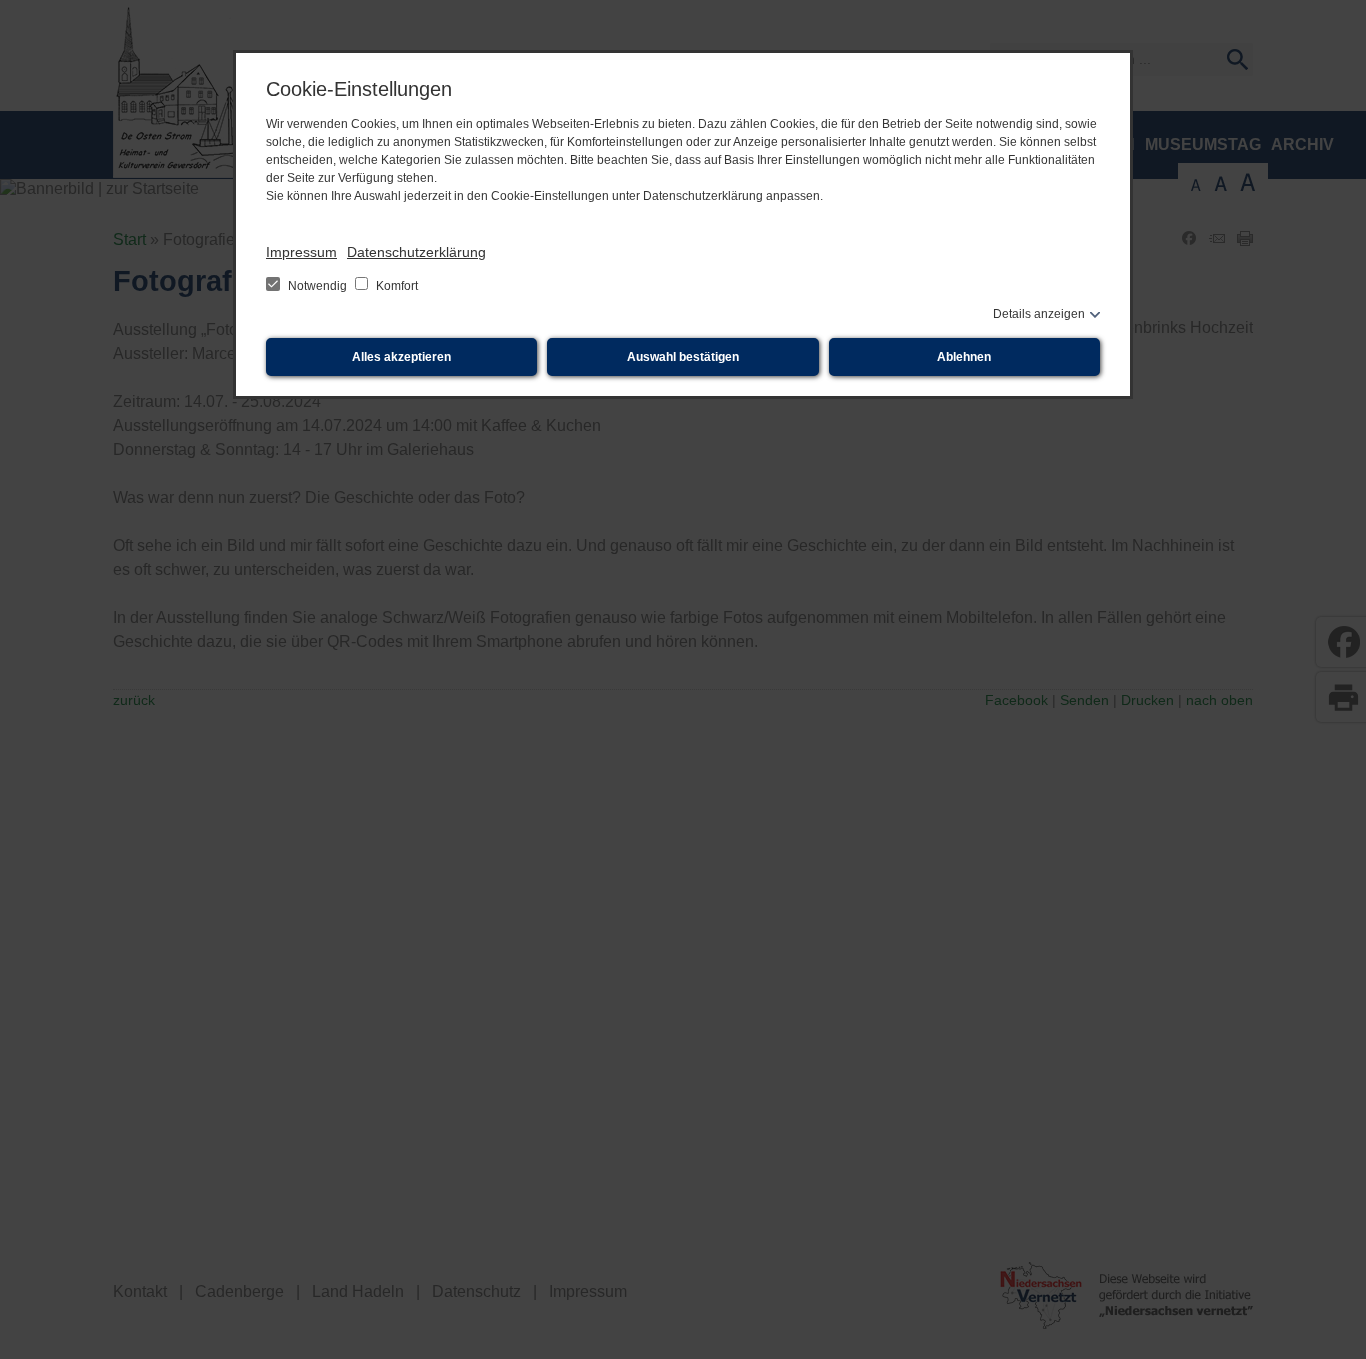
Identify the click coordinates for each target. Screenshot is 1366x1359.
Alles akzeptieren (401, 357)
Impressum (301, 252)
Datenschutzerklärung (416, 252)
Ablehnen (964, 357)
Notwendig (317, 286)
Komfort (395, 286)
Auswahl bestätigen (683, 357)
